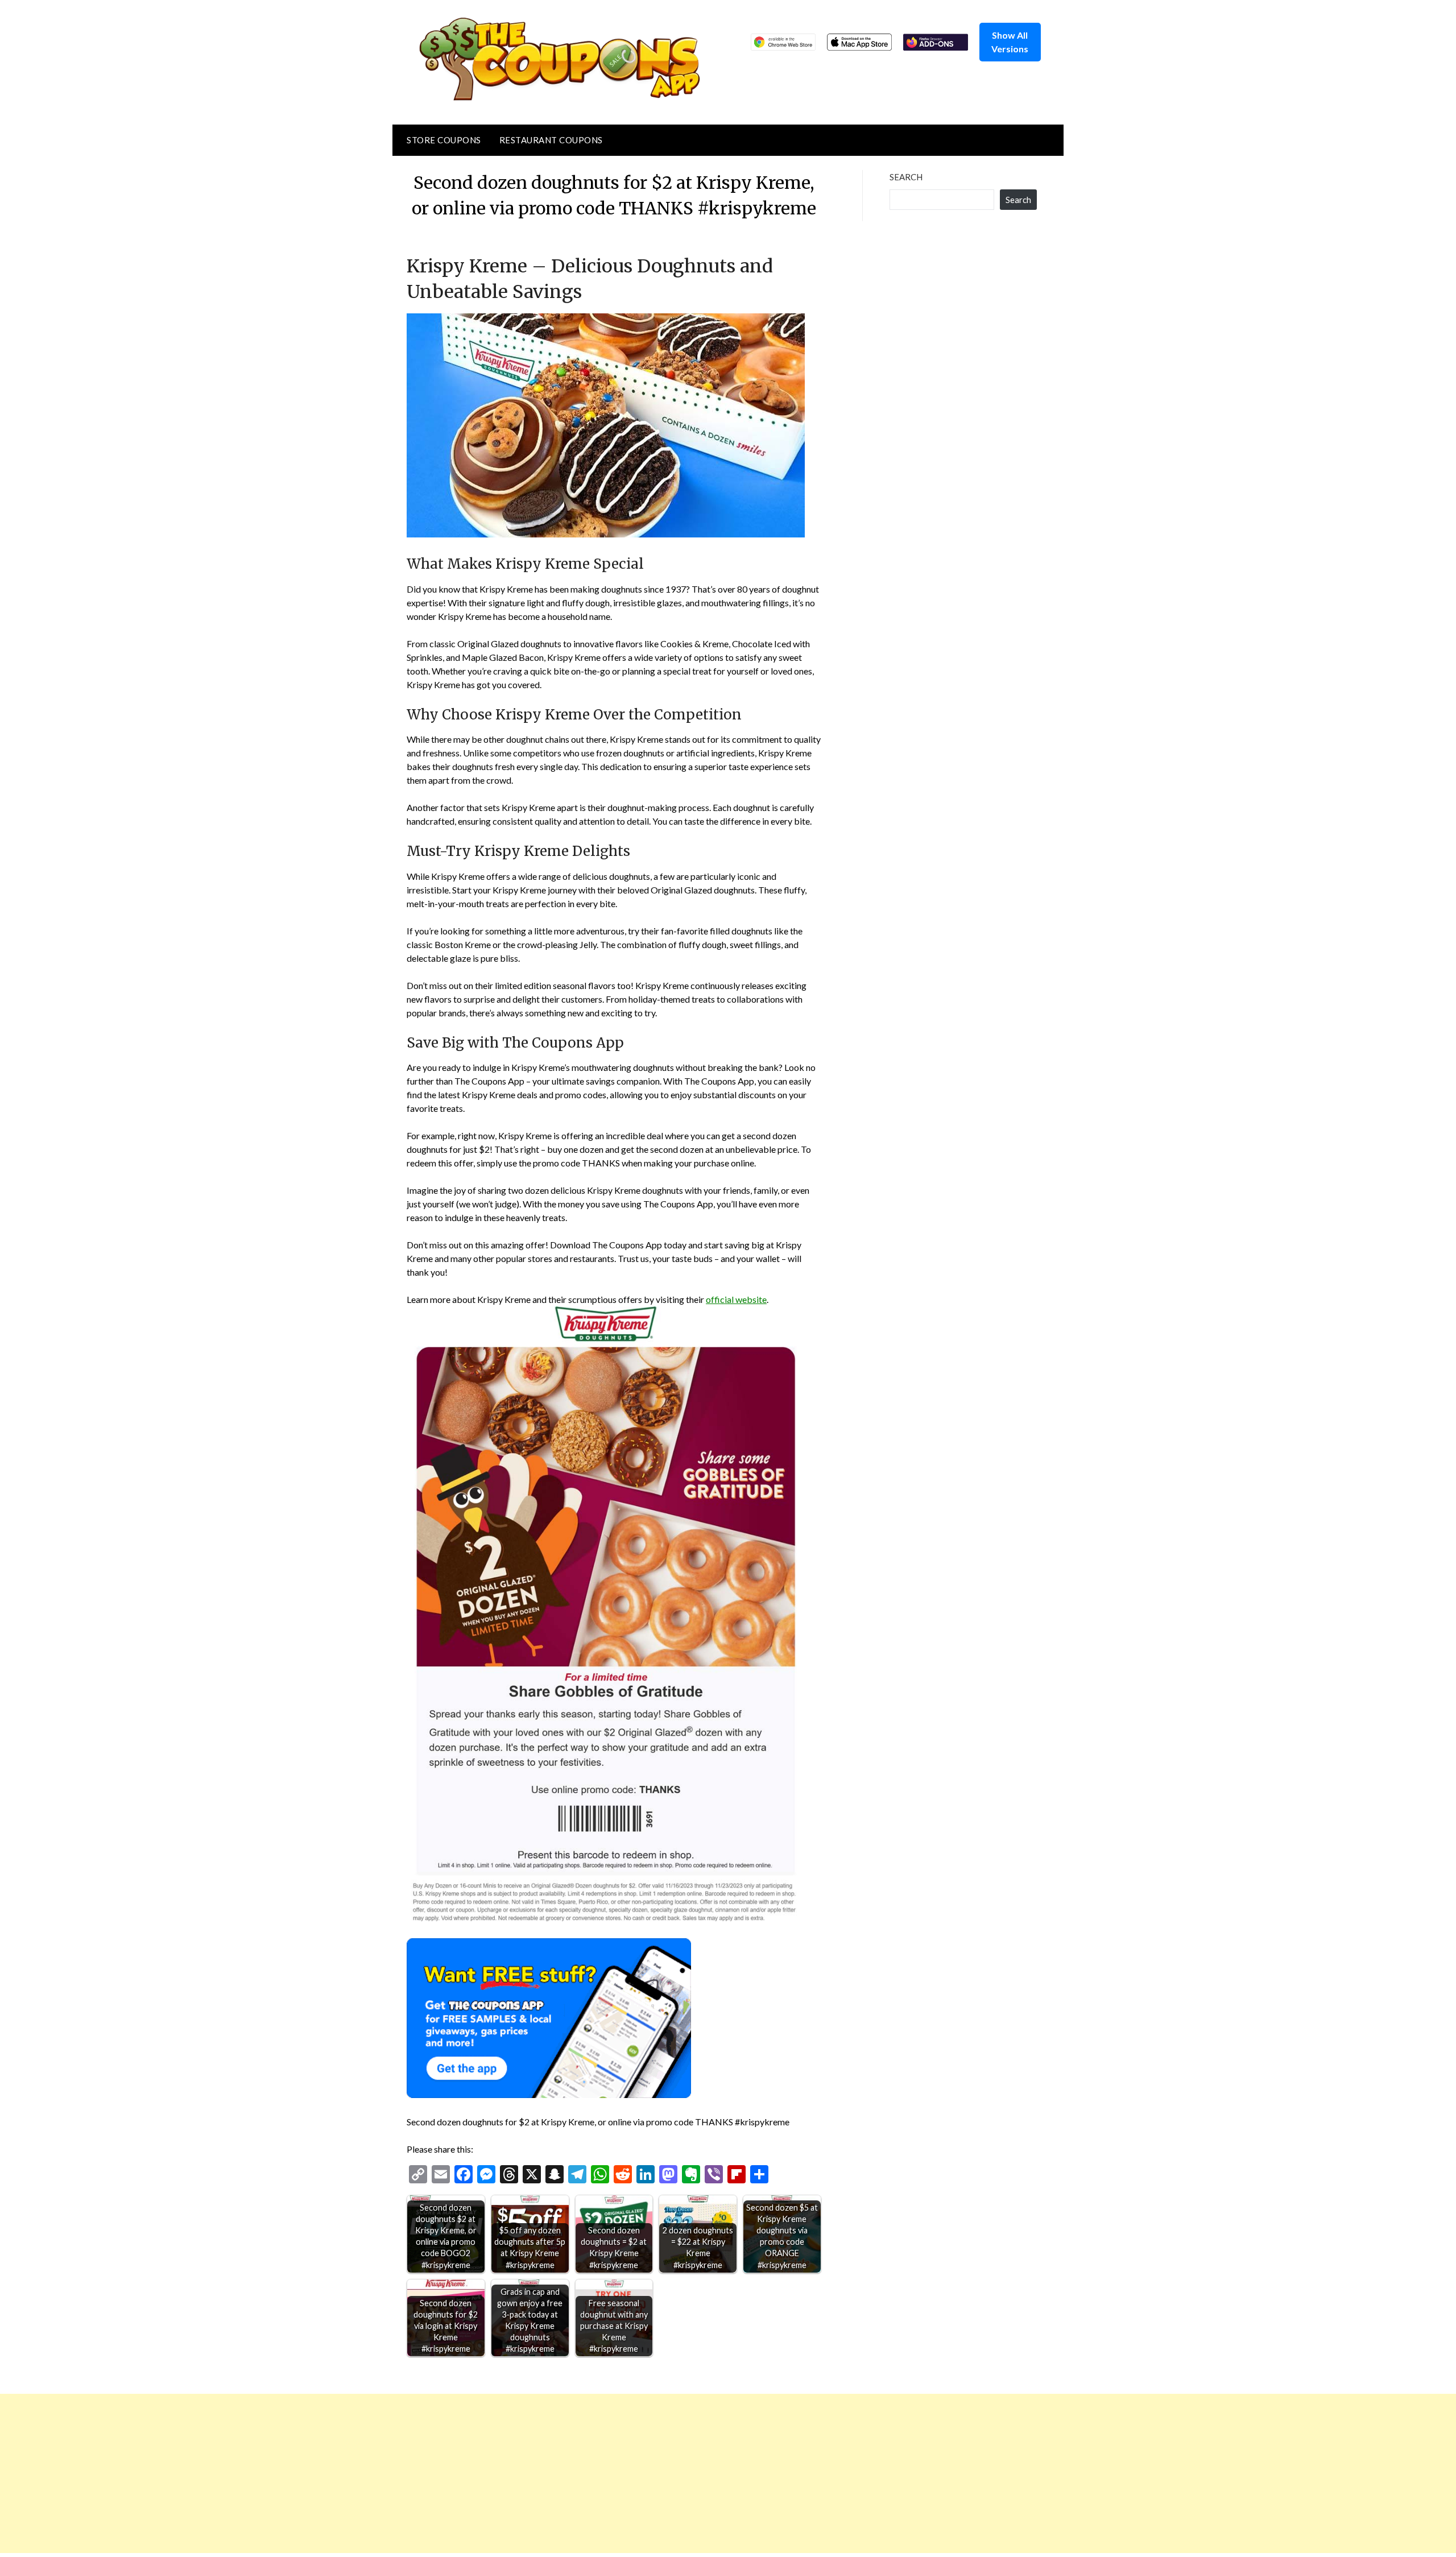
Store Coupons (444, 140)
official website (736, 1299)
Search (906, 177)
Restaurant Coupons (551, 140)
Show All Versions (1010, 42)
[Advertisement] (341, 2473)
